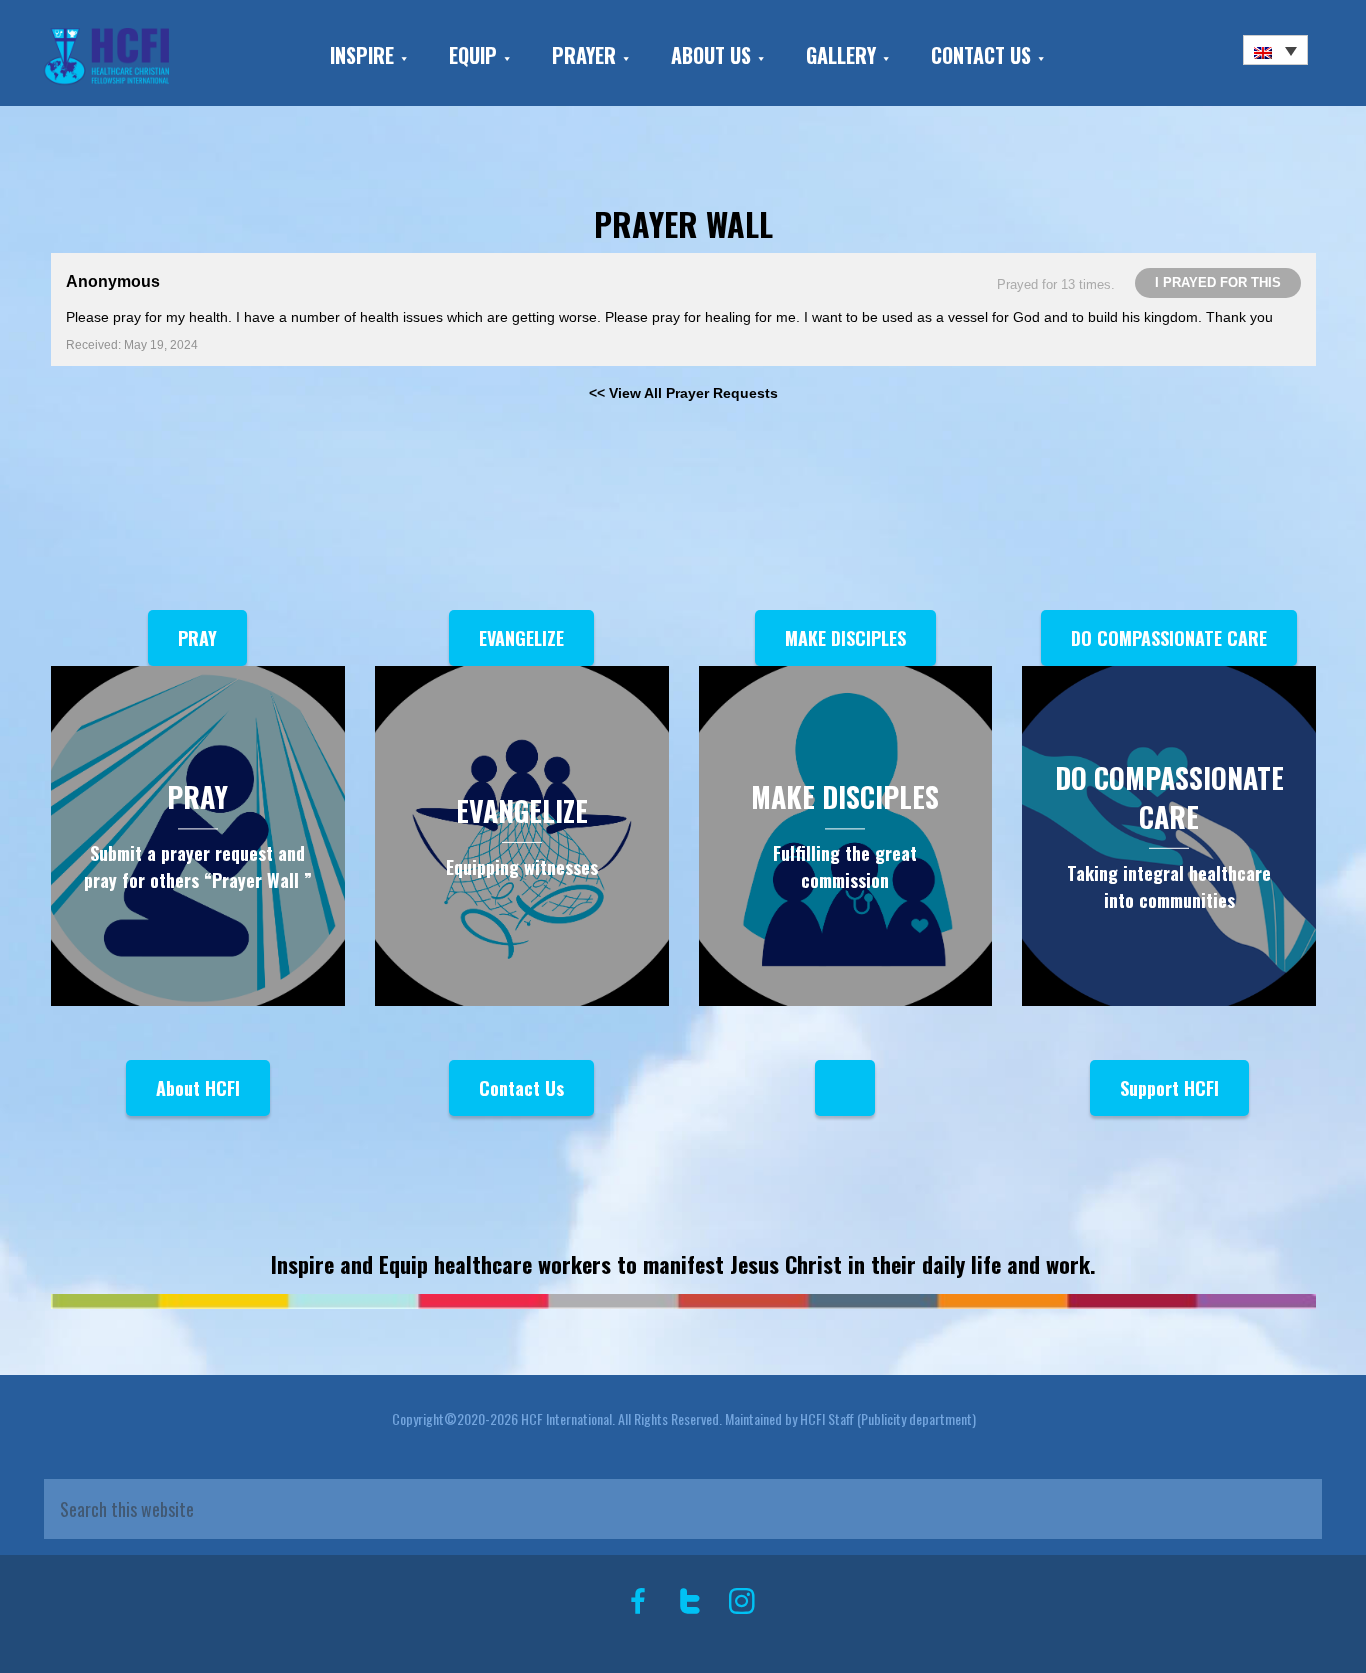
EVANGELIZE (521, 638)
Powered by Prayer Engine (125, 425)
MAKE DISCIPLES (845, 638)
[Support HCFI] (845, 1088)
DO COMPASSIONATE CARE (1169, 638)
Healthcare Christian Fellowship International (156, 57)
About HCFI (198, 1088)
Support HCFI (1169, 1088)
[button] (1275, 50)
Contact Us (521, 1088)
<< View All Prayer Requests (683, 393)
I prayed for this (1218, 282)
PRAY (197, 638)
